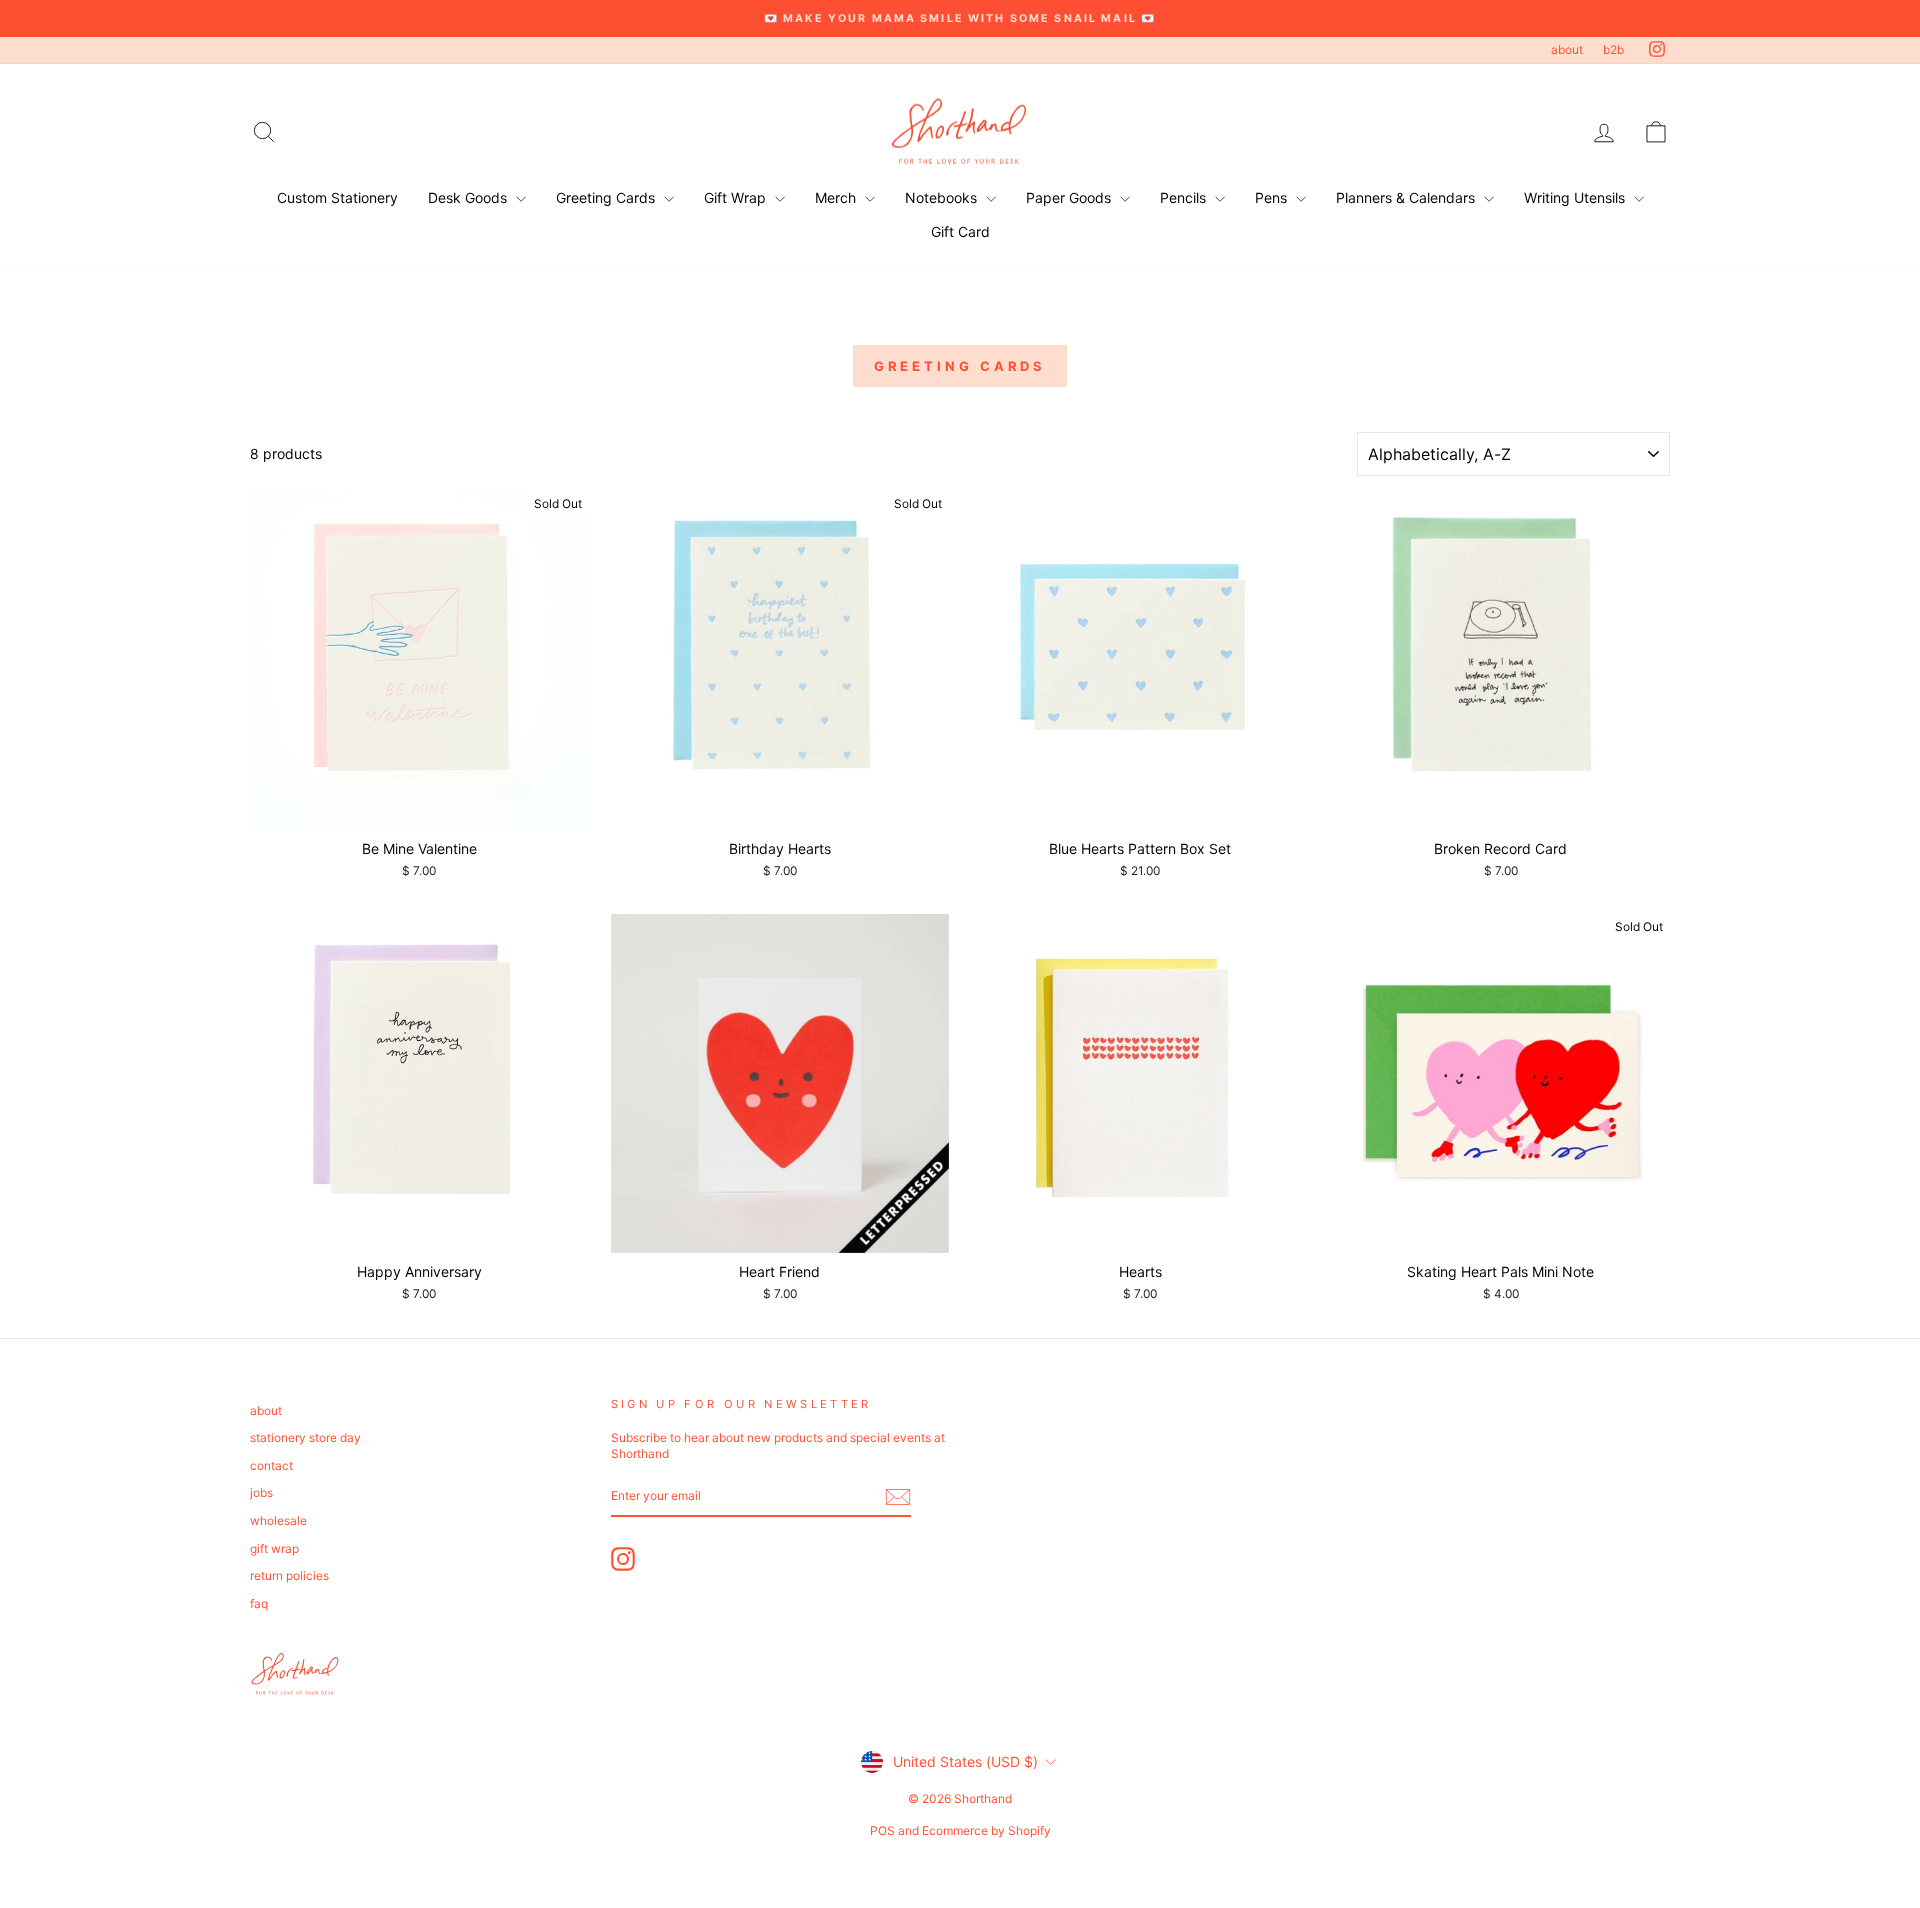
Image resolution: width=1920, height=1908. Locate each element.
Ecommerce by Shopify (986, 1830)
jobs (261, 1492)
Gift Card (960, 231)
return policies (289, 1575)
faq (259, 1603)
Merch (837, 197)
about (1567, 49)
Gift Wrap (737, 197)
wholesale (278, 1520)
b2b (1613, 49)
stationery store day (305, 1437)
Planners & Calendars (1407, 197)
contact (271, 1465)
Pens (1273, 197)
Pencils (1185, 197)
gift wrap (274, 1548)
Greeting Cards (607, 197)
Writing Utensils (1576, 197)
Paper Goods (1070, 197)
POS (882, 1830)
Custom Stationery (337, 197)
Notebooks (943, 197)
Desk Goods (469, 197)
